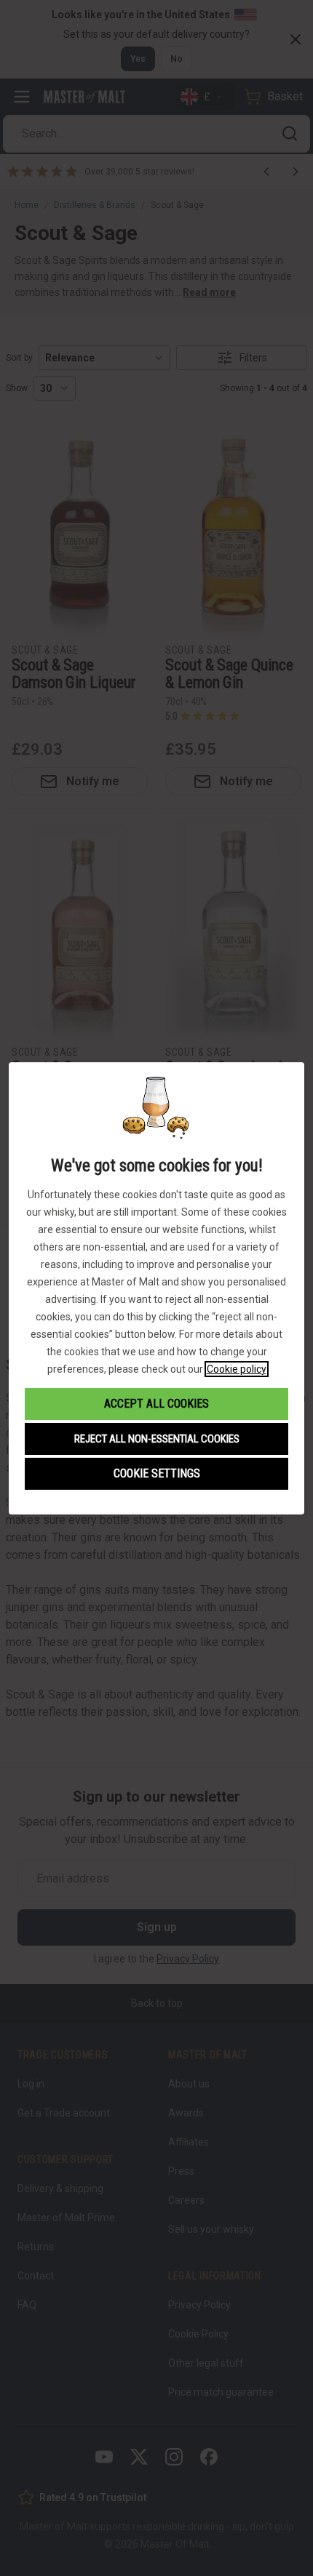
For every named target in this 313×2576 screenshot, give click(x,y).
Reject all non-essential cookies (157, 1439)
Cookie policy (237, 1369)
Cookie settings (157, 1473)
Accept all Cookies (156, 1404)
